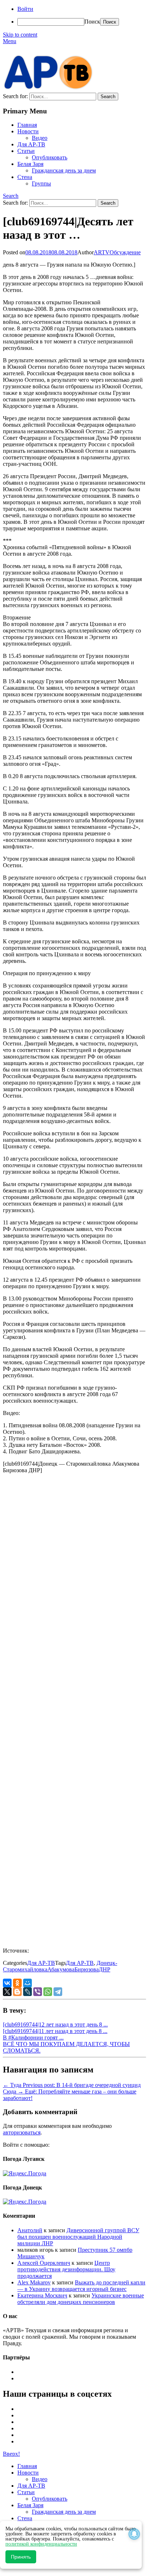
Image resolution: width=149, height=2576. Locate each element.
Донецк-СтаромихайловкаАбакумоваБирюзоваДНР (60, 1966)
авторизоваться (22, 2132)
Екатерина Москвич (42, 2295)
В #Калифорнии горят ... (33, 2038)
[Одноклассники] (17, 1983)
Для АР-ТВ (31, 144)
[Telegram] (58, 1992)
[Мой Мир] (27, 1983)
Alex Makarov (34, 2282)
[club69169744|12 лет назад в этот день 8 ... (55, 2024)
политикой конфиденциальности (41, 2544)
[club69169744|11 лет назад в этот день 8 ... (55, 2031)
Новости (28, 131)
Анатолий (30, 2230)
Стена (25, 177)
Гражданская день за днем (64, 170)
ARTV (102, 252)
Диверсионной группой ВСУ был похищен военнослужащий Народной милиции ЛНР (78, 2237)
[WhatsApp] (48, 1992)
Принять (21, 2557)
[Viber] (38, 1992)
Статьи (26, 151)
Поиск (92, 22)
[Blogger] (17, 1992)
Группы (41, 183)
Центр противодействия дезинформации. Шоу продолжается (66, 2269)
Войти (25, 9)
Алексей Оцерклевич (44, 2263)
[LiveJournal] (27, 1992)
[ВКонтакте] (7, 1983)
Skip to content (20, 35)
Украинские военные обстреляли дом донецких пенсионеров (81, 2299)
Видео (40, 138)
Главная (27, 125)
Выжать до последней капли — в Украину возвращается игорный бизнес (81, 2286)
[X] (7, 1992)
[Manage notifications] (134, 2534)
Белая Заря (30, 164)
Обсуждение (125, 252)
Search (11, 196)
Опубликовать (50, 157)
